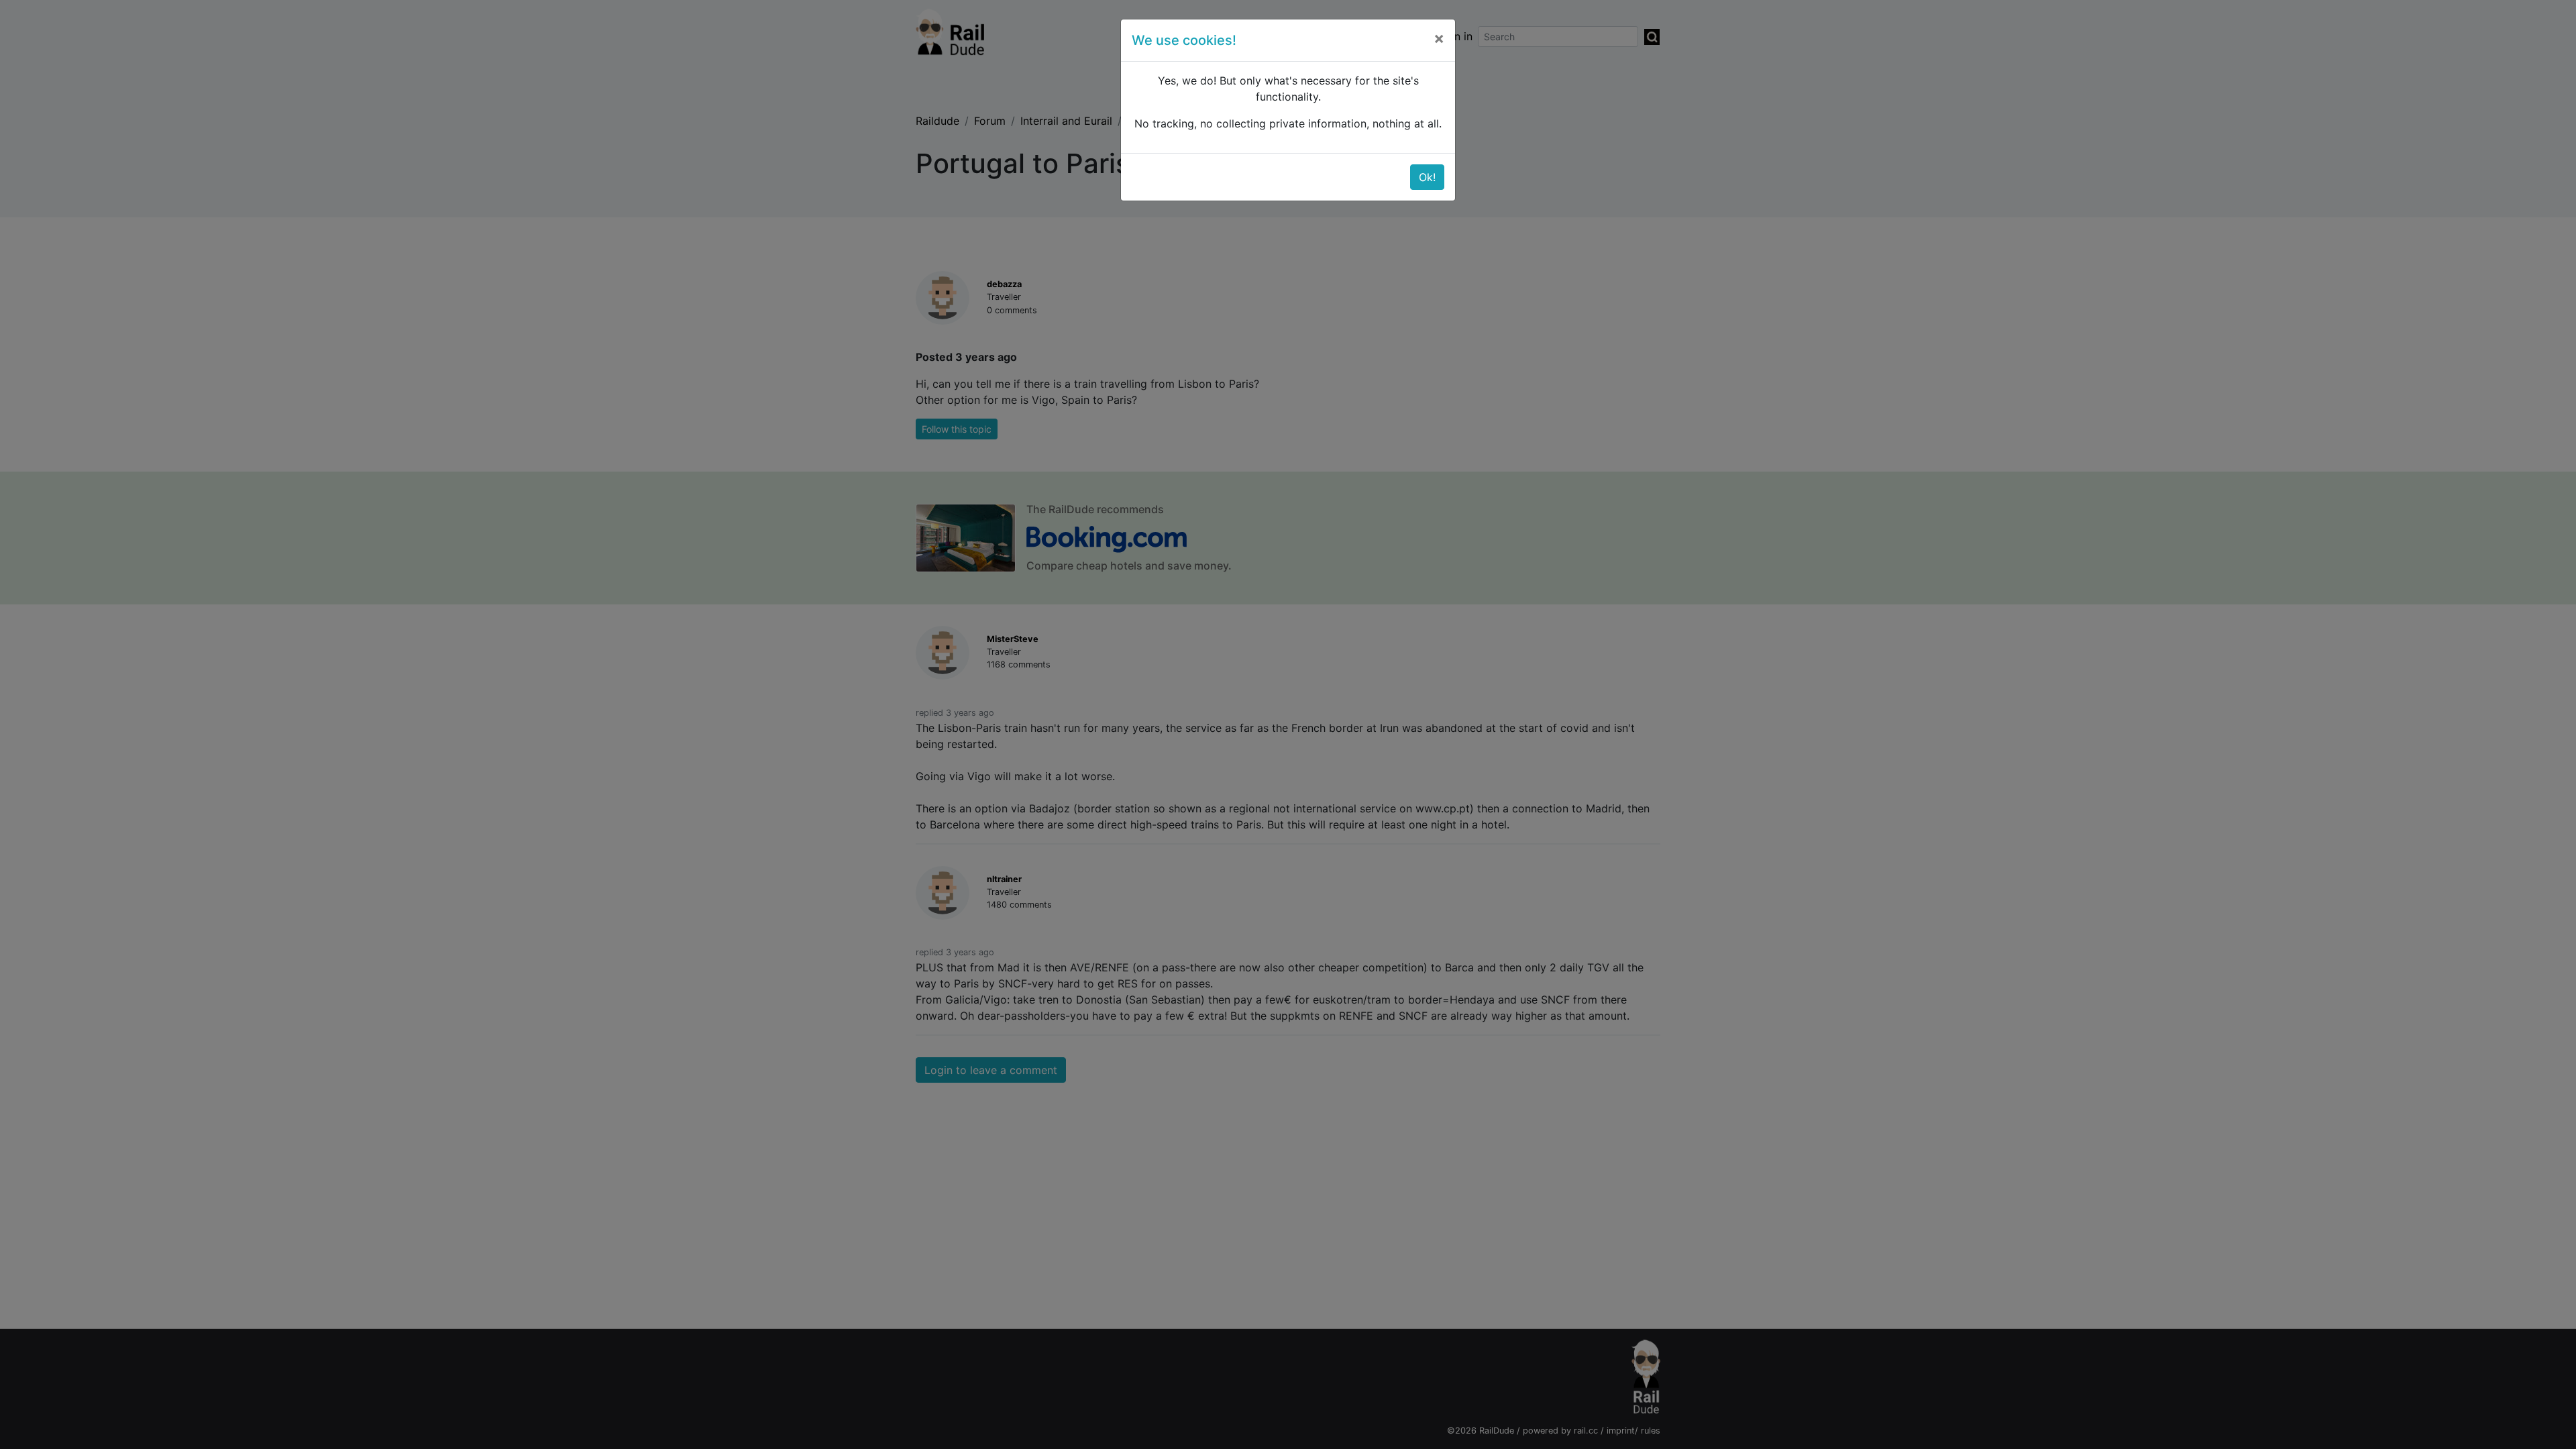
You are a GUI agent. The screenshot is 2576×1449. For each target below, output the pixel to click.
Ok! (1427, 177)
